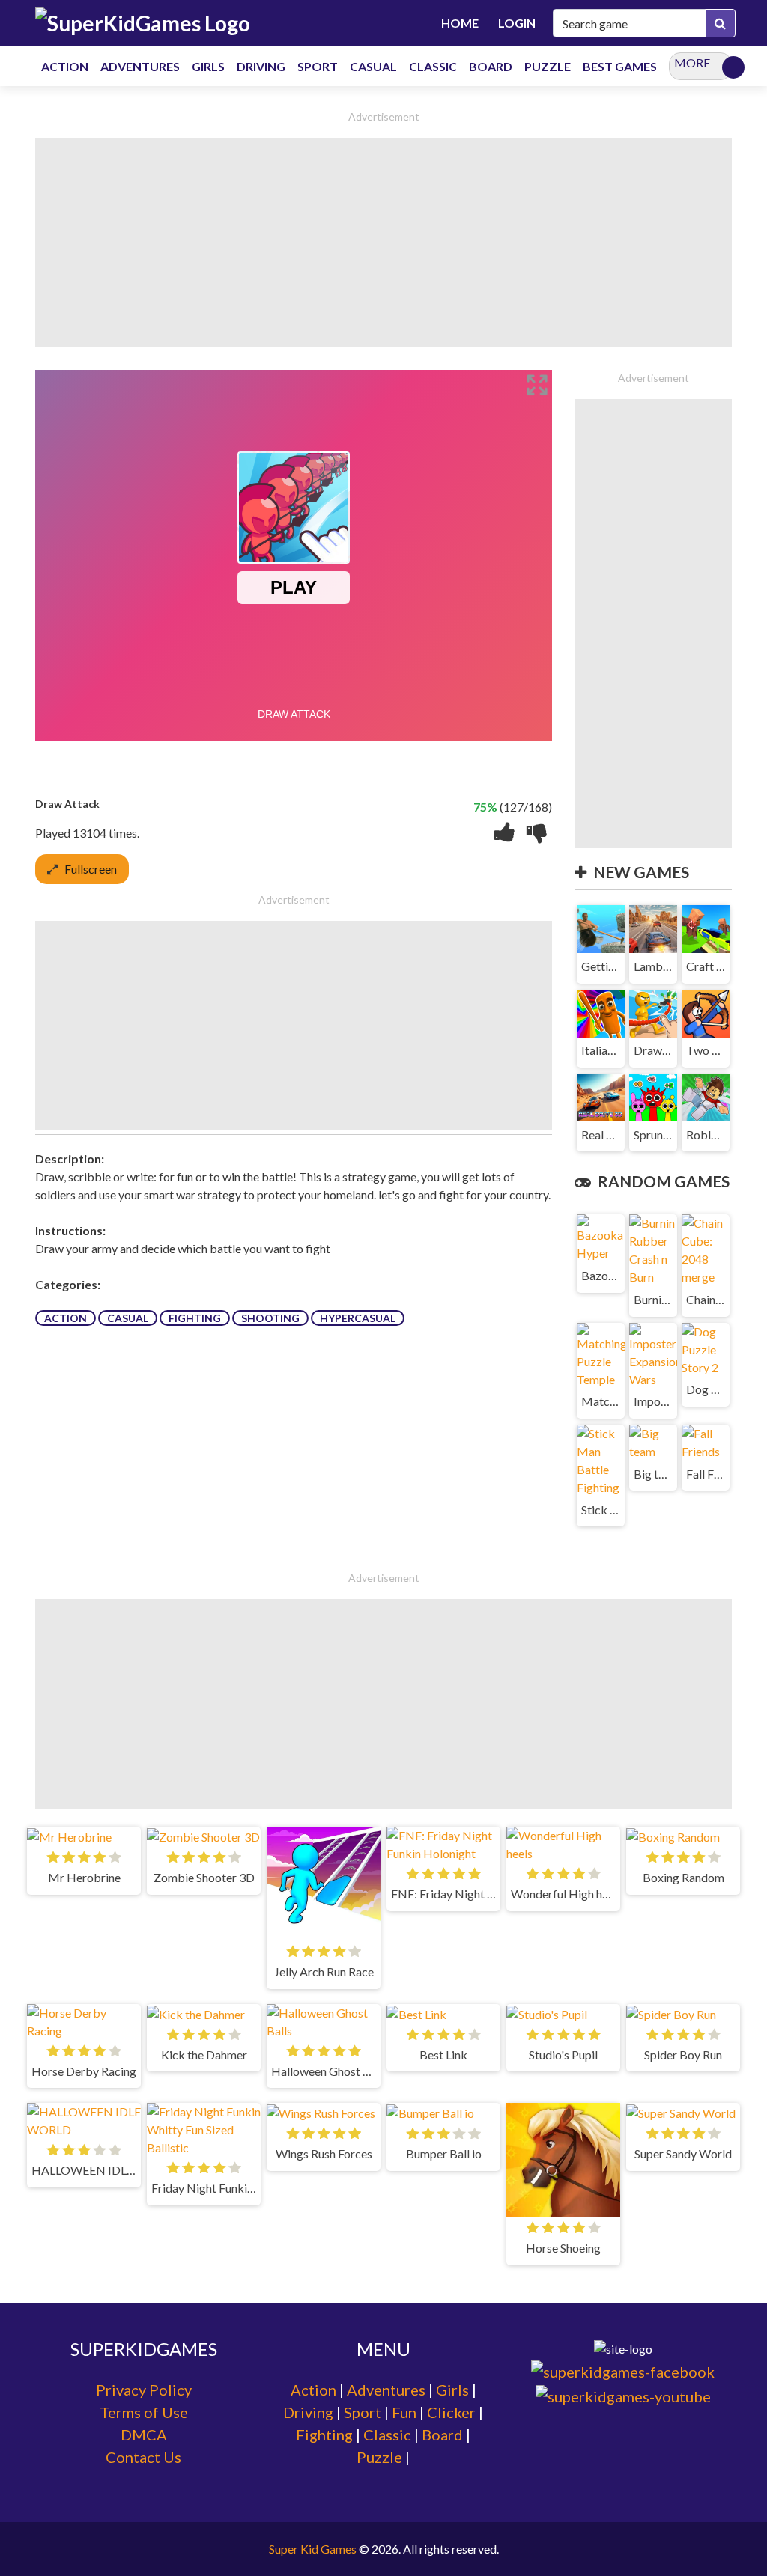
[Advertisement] (383, 243)
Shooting (270, 1318)
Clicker (451, 2412)
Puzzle (379, 2457)
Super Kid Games (313, 2549)
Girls (452, 2390)
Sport (363, 2412)
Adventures (386, 2390)
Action (66, 1318)
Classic (387, 2435)
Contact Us (143, 2457)
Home (460, 23)
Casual (128, 1318)
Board (442, 2435)
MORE (692, 63)
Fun (404, 2412)
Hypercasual (358, 1318)
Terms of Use (144, 2412)
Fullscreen (91, 869)
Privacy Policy (144, 2390)
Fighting (195, 1318)
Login (517, 23)
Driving (308, 2412)
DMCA (144, 2435)
